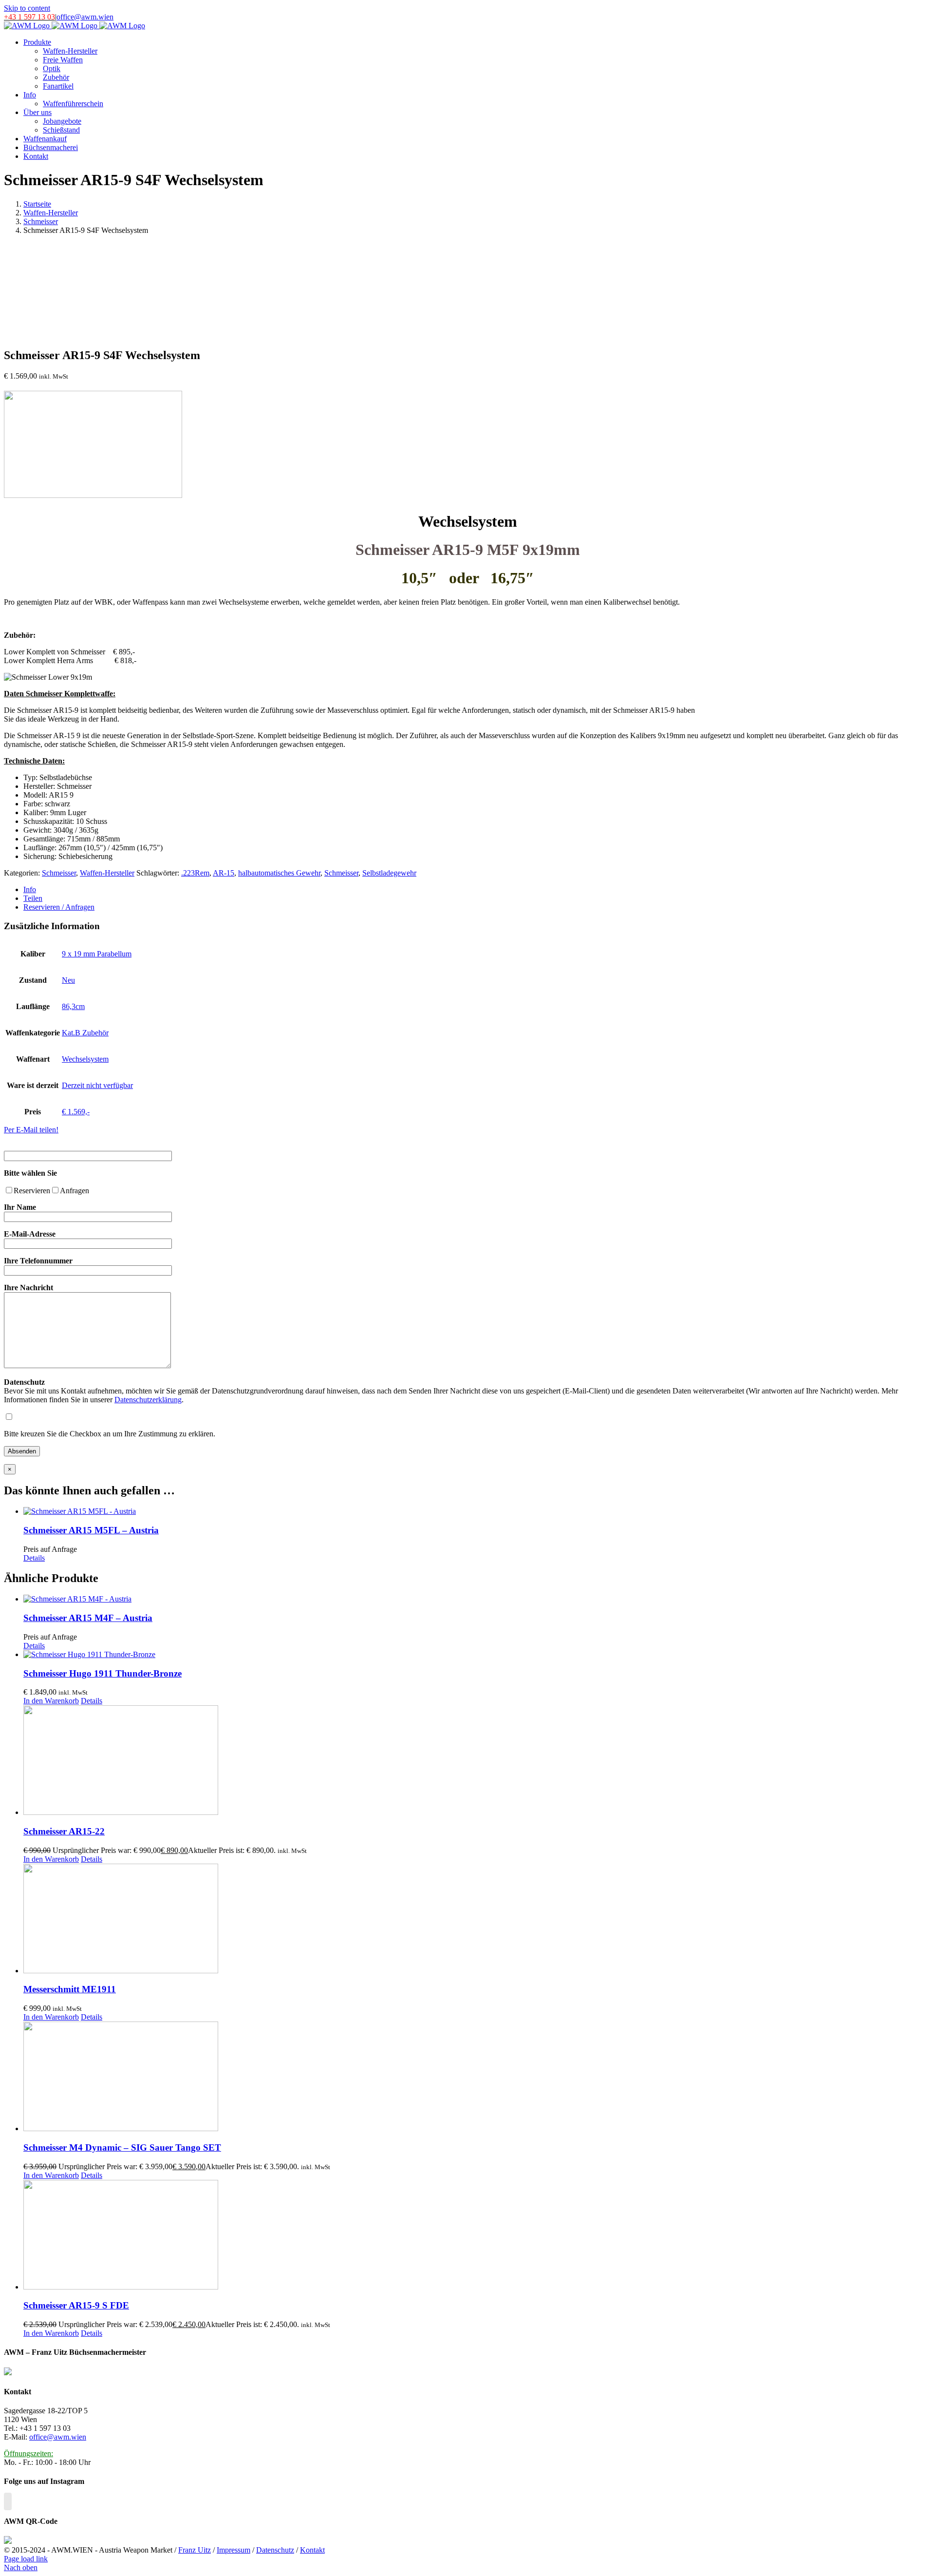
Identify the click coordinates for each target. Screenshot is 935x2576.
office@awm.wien (85, 17)
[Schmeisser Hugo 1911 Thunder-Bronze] (477, 1655)
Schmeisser (59, 873)
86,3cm (73, 1006)
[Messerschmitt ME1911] (477, 1919)
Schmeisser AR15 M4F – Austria (88, 1618)
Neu (68, 980)
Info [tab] (30, 889)
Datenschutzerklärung (148, 1400)
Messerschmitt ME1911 (70, 1989)
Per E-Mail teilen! (31, 1130)
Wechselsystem (85, 1059)
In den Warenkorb (51, 1701)
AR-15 (224, 873)
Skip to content (27, 8)
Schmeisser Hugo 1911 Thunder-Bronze (103, 1673)
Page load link (26, 2559)
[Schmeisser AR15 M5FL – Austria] (477, 1511)
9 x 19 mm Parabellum (97, 954)
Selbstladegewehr (389, 873)
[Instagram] (8, 2501)
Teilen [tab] (33, 898)
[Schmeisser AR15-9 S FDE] (477, 2236)
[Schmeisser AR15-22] (477, 1761)
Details (34, 1558)
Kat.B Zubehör (85, 1033)
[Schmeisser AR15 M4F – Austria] (477, 1599)
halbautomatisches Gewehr (279, 873)
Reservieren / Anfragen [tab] (59, 907)
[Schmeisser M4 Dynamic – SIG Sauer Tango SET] (477, 2077)
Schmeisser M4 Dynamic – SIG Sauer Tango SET (122, 2147)
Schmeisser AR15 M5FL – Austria (91, 1530)
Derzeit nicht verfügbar (97, 1085)
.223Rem (195, 873)
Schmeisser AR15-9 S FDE (76, 2305)
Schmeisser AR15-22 (64, 1831)
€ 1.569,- (76, 1112)
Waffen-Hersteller (107, 873)
